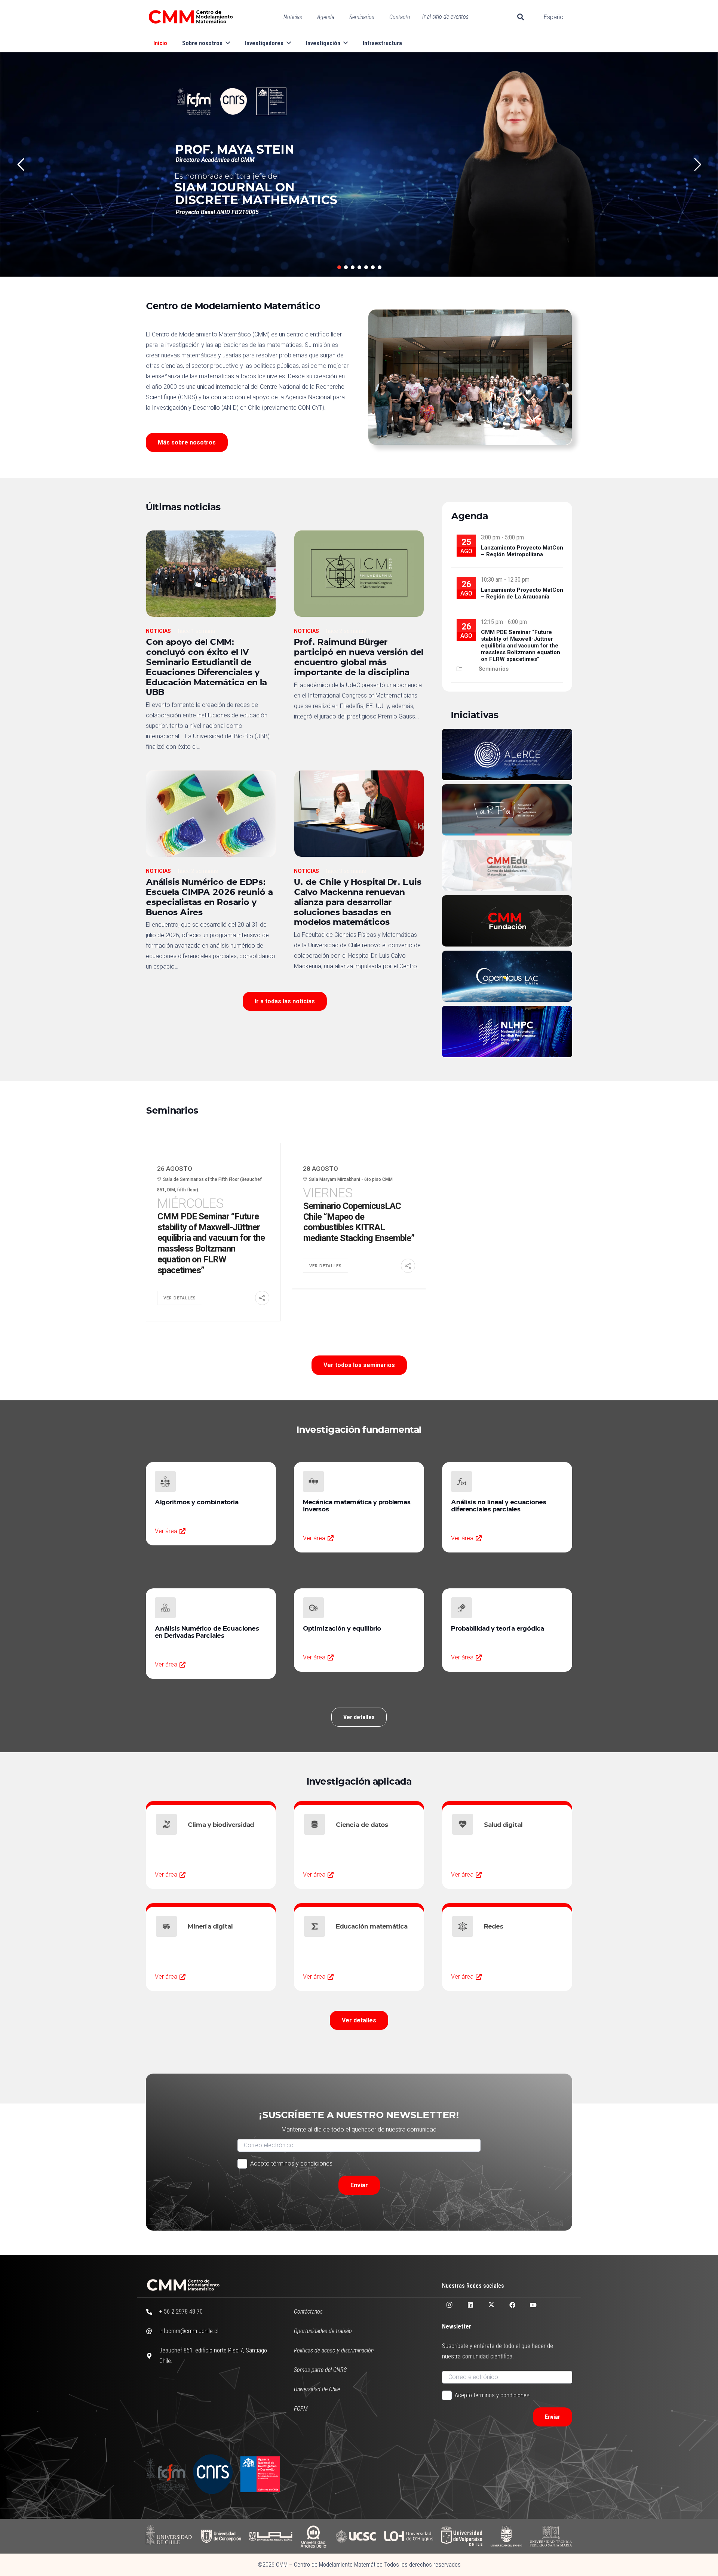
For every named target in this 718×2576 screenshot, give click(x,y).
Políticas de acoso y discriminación (334, 2350)
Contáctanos (308, 2312)
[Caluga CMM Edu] (507, 866)
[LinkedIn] (470, 2305)
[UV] (462, 2536)
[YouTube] (533, 2305)
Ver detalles (180, 1298)
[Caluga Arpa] (507, 810)
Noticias (158, 631)
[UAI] (271, 2536)
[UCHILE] (169, 2536)
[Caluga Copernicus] (507, 976)
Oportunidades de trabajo (323, 2331)
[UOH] (409, 2536)
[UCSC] (356, 2536)
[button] (521, 17)
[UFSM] (551, 2536)
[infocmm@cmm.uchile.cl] (153, 2331)
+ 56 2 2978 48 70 (181, 2312)
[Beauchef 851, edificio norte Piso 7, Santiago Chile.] (153, 2356)
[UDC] (221, 2536)
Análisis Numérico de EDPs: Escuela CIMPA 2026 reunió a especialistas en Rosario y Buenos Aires (209, 896)
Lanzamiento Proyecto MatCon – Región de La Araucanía (522, 593)
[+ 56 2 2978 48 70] (153, 2312)
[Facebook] (512, 2305)
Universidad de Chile (317, 2389)
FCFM (301, 2409)
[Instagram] (449, 2305)
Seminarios (494, 669)
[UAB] (314, 2536)
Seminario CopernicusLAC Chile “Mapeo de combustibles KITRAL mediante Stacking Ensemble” (359, 1222)
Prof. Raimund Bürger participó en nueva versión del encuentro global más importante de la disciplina (359, 656)
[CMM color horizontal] (191, 17)
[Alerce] (507, 755)
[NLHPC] (507, 1032)
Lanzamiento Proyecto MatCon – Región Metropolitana (522, 551)
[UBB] (507, 2536)
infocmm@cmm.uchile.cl (189, 2331)
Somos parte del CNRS (320, 2370)
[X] (491, 2305)
